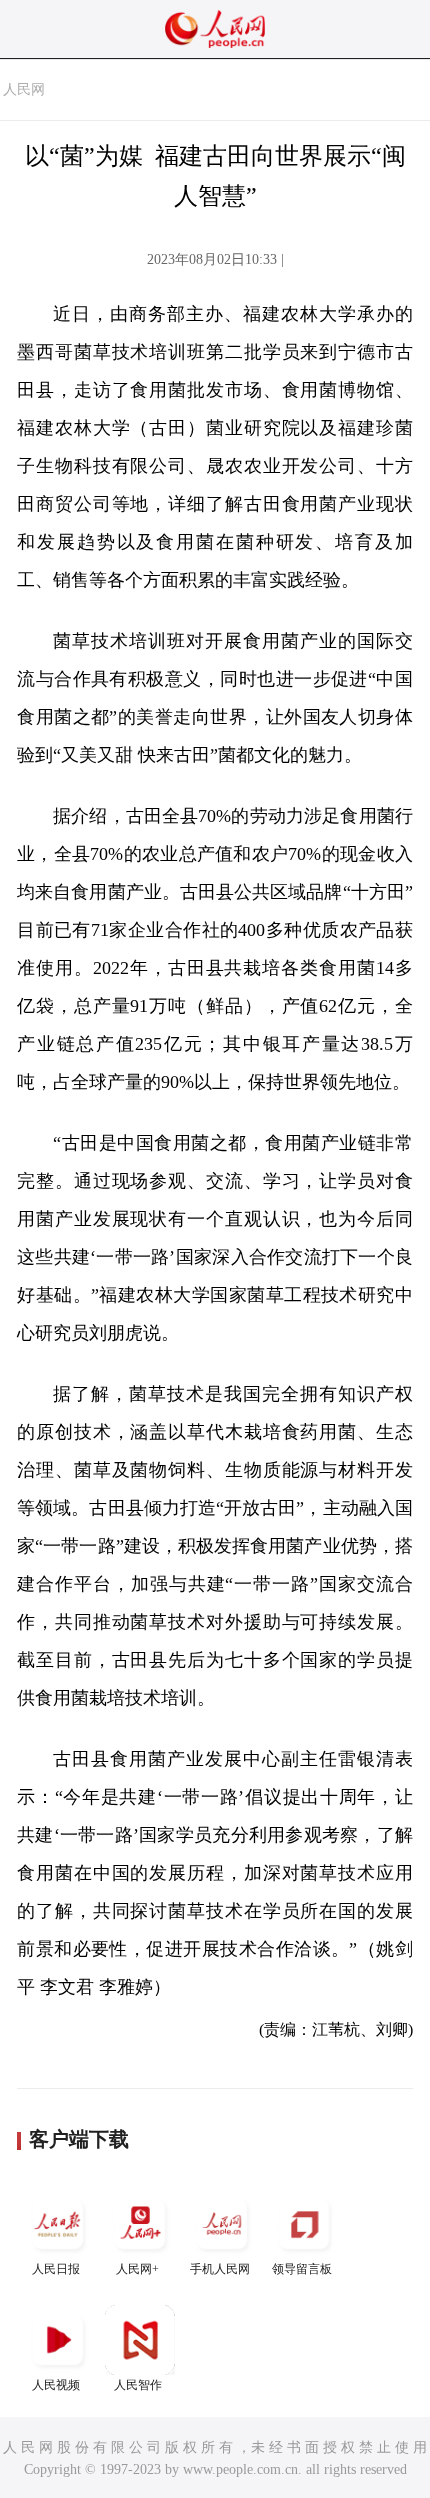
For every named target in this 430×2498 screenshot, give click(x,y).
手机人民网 (220, 2269)
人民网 (24, 89)
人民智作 (138, 2385)
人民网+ (137, 2269)
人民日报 (56, 2269)
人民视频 (56, 2385)
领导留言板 (302, 2269)
